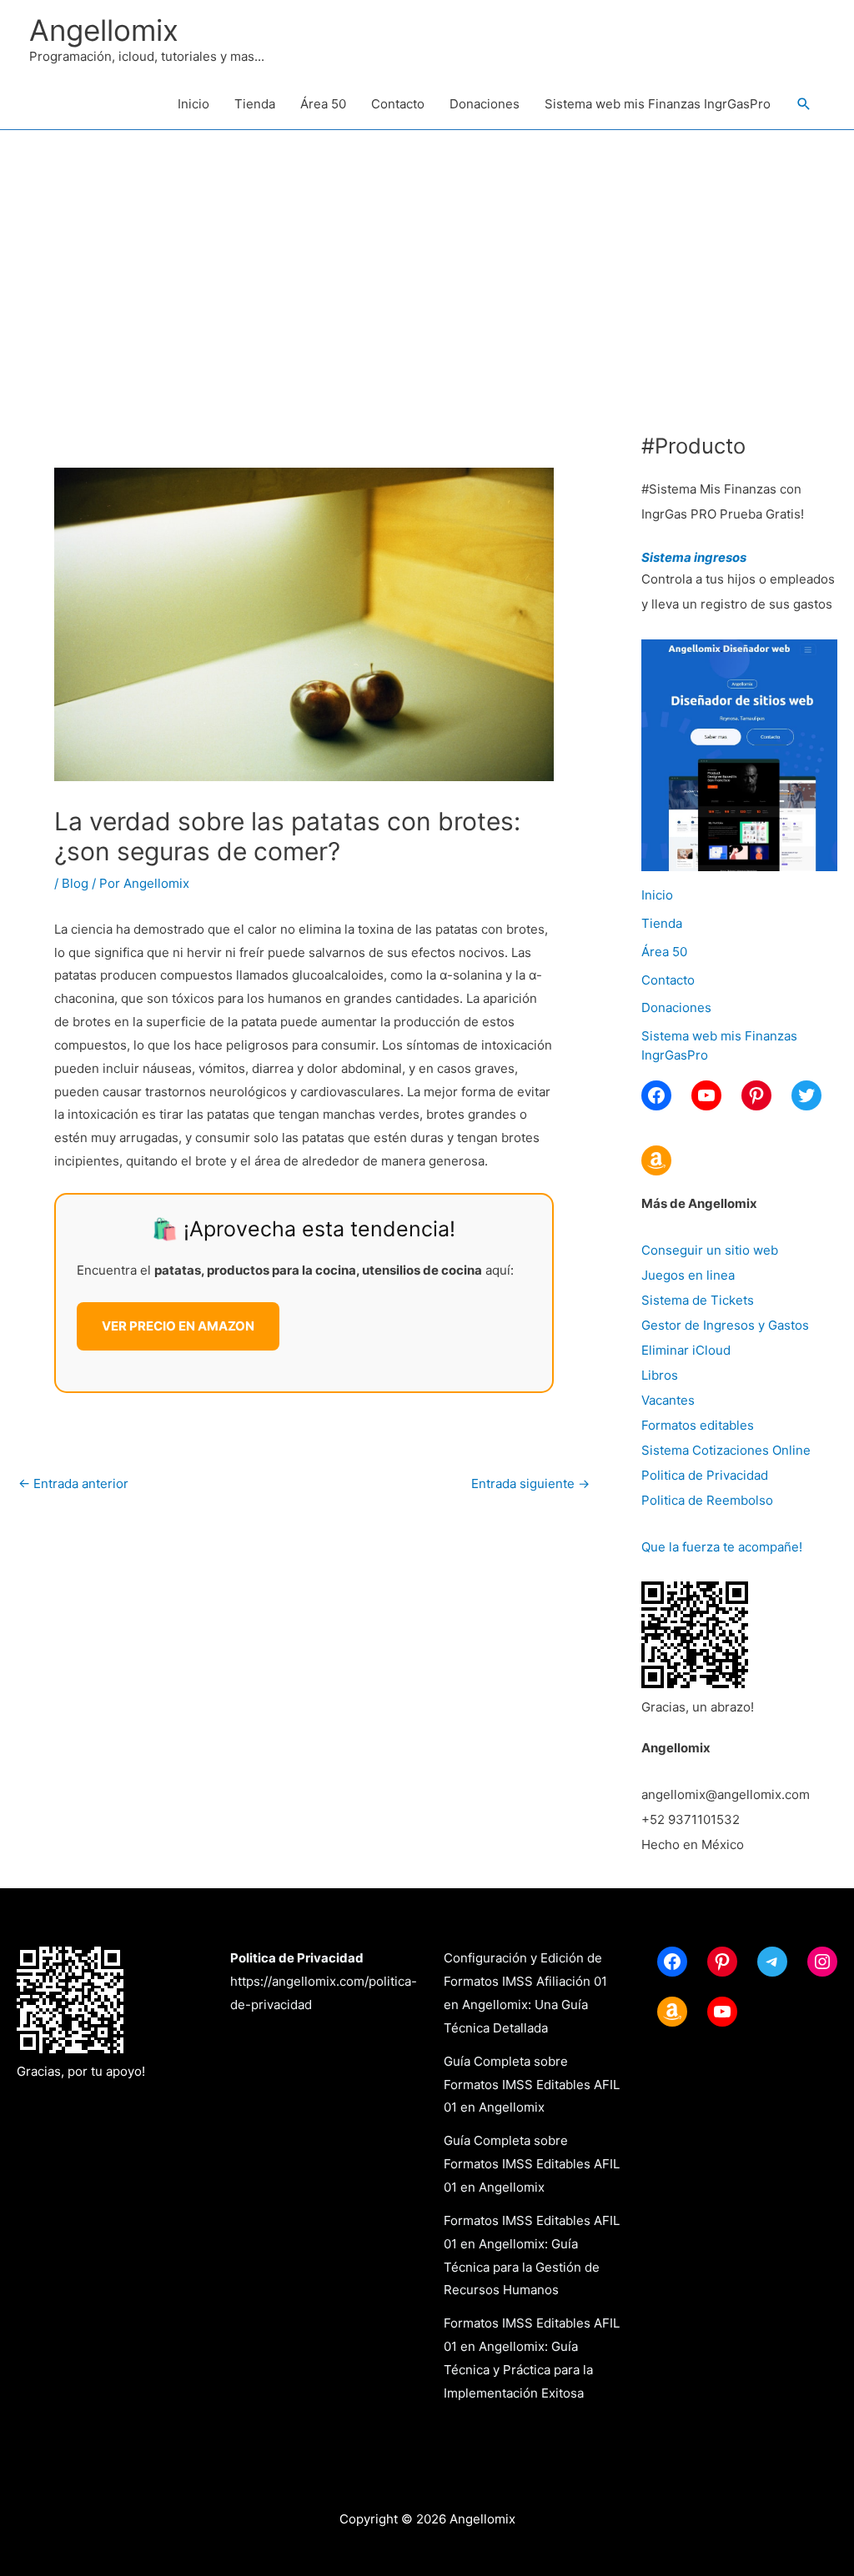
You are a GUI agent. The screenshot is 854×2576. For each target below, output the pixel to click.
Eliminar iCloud (686, 1350)
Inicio (193, 104)
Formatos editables (698, 1425)
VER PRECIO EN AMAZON (178, 1326)
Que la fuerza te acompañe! (722, 1547)
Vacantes (668, 1400)
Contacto (398, 104)
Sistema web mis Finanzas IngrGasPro (658, 104)
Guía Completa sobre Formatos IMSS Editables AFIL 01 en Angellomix (532, 2085)
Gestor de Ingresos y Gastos (725, 1325)
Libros (660, 1375)
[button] (804, 104)
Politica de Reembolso (707, 1500)
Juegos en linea (688, 1275)
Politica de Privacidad (705, 1475)
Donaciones (485, 104)
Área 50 (323, 104)
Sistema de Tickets (698, 1300)
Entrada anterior (73, 1483)
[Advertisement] (427, 255)
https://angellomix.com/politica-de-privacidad (324, 1981)
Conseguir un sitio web (710, 1250)
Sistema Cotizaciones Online (726, 1450)
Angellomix (104, 30)
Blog (75, 883)
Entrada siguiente (530, 1483)
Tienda (255, 104)
